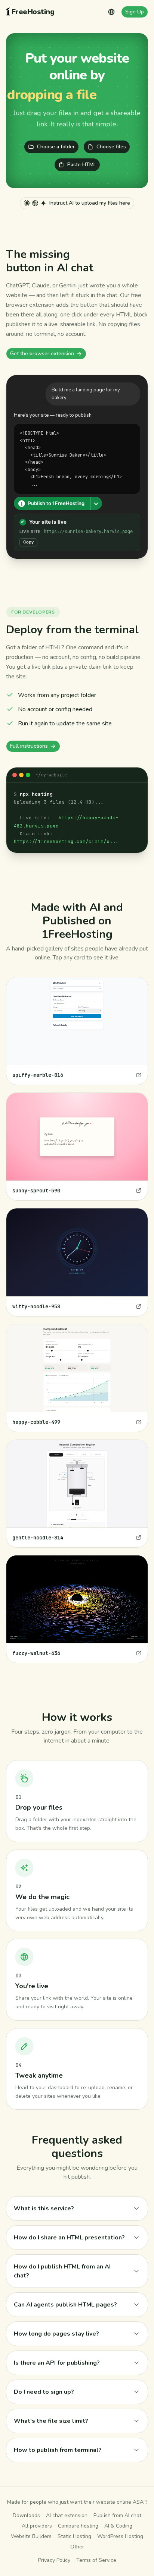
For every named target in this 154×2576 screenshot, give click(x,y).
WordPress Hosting (120, 2536)
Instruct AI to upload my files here (90, 203)
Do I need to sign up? (44, 2392)
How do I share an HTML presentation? (69, 2238)
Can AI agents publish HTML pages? (65, 2305)
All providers (37, 2526)
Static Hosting (74, 2536)
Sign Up (135, 12)
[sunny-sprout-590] (77, 1147)
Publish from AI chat (117, 2515)
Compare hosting (78, 2526)
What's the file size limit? (51, 2421)
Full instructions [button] (29, 746)
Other (77, 2547)
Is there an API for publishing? (57, 2363)
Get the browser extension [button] (42, 354)
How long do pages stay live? (56, 2334)
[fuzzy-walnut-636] (77, 1609)
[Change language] (111, 12)
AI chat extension (67, 2515)
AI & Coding (118, 2526)
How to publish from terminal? (58, 2450)
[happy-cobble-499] (77, 1378)
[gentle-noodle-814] (77, 1494)
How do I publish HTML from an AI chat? (62, 2271)
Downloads (26, 2515)
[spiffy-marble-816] (77, 1031)
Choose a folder (56, 147)
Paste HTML (82, 165)
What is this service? (44, 2208)
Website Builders (31, 2536)
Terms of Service (96, 2560)
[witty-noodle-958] (77, 1262)
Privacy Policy (54, 2560)
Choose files (111, 147)
